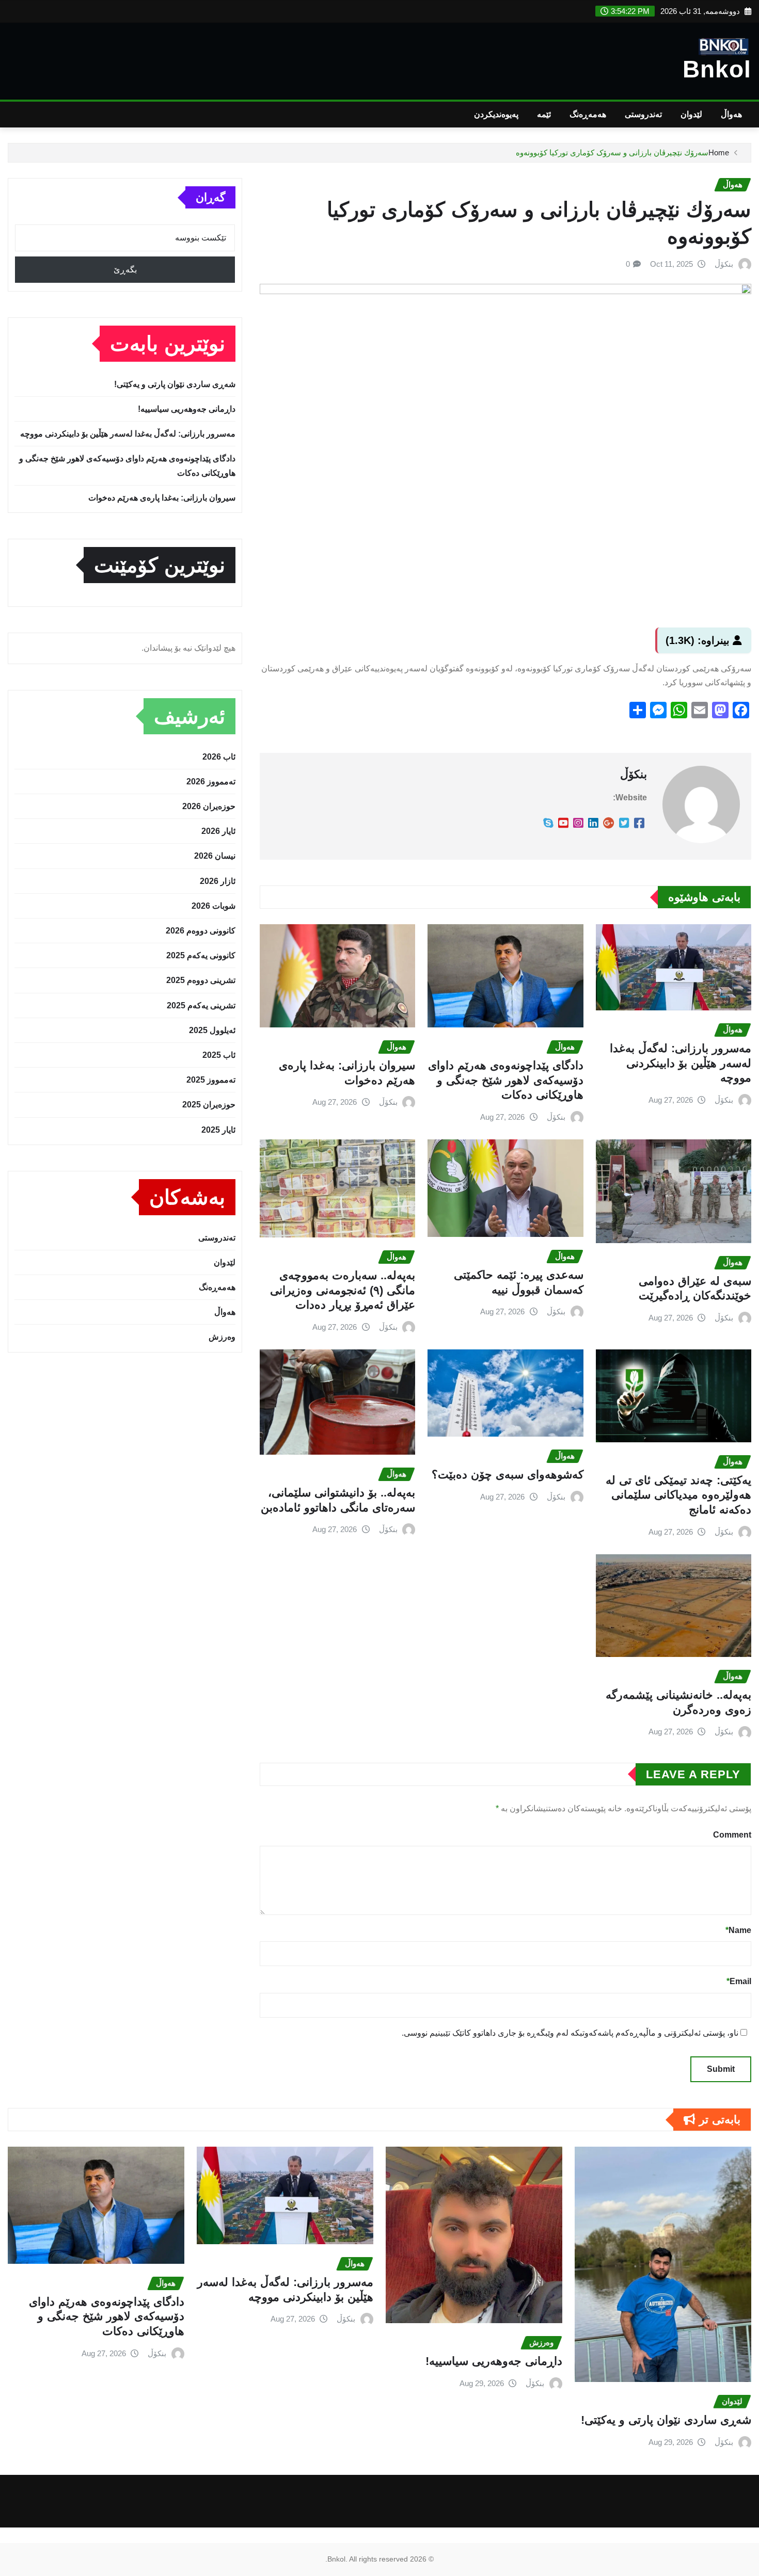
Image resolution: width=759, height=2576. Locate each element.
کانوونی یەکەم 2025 (201, 955)
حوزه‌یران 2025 (209, 1105)
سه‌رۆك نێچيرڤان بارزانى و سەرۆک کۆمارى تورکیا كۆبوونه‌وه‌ (612, 152)
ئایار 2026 (218, 831)
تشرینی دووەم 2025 (201, 980)
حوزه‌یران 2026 (209, 806)
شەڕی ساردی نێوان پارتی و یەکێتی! (175, 384)
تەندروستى (643, 114)
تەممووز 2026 (211, 782)
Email (739, 1981)
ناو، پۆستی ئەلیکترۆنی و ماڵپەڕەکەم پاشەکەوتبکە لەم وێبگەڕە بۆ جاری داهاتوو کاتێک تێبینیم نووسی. (570, 2033)
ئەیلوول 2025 (212, 1030)
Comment (732, 1835)
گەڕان (210, 197)
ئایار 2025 (218, 1130)
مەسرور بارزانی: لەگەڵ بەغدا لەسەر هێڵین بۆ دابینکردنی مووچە (681, 1063)
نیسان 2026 (215, 856)
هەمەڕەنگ (588, 114)
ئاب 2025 (219, 1055)
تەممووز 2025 (211, 1080)
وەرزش (222, 1337)
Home (719, 152)
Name (738, 1930)
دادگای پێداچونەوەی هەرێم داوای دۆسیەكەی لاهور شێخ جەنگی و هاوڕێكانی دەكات (506, 1080)
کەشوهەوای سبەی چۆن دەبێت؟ (508, 1475)
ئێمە (544, 114)
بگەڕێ (125, 270)
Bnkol (717, 69)
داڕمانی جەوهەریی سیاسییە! (187, 409)
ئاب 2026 (219, 757)
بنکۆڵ (724, 264)
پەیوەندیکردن (496, 114)
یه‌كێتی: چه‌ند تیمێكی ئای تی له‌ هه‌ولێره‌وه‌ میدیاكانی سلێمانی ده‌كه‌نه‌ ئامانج (678, 1495)
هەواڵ (731, 114)
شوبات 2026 (214, 906)
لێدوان (691, 114)
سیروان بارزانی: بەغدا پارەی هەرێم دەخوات (162, 498)
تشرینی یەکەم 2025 (201, 1005)
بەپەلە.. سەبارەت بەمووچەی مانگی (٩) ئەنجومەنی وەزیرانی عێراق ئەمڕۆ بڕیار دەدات (343, 1290)
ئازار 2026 (218, 881)
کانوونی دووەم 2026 (201, 931)
